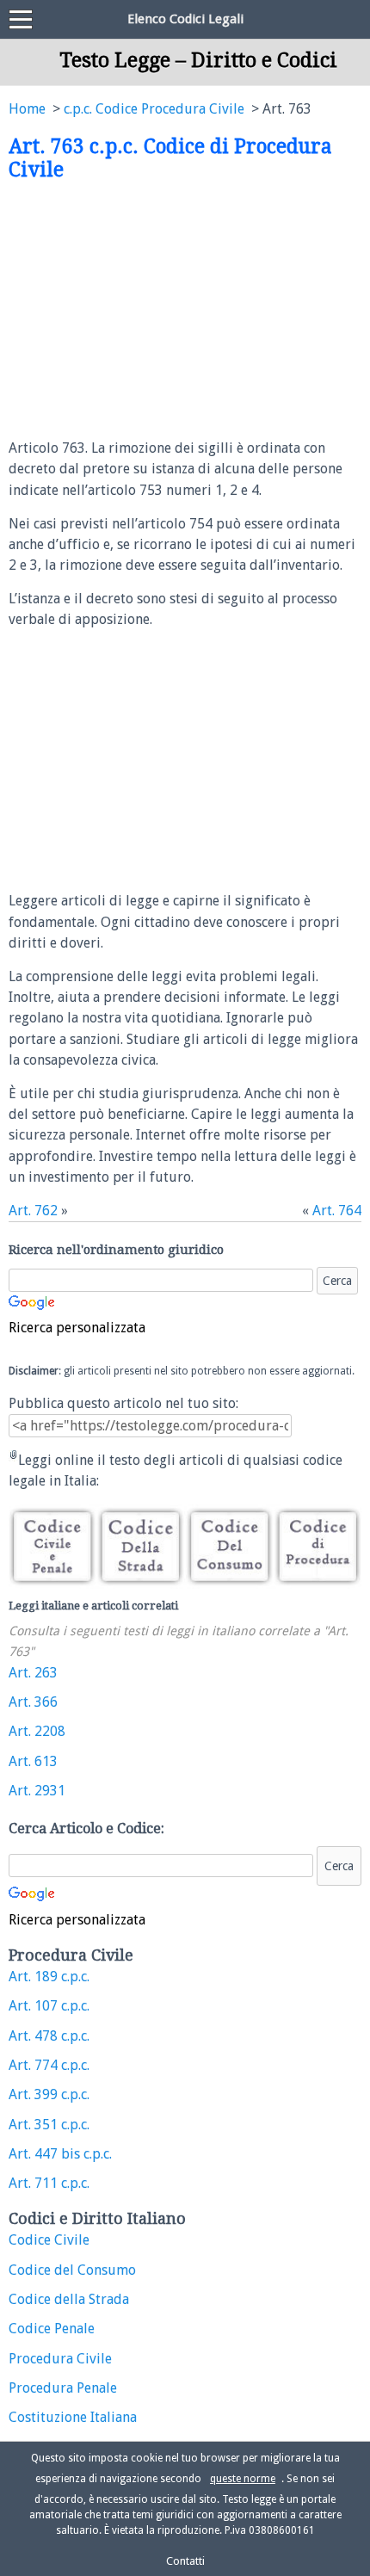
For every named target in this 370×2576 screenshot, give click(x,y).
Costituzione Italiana (73, 2417)
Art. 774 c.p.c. (49, 2065)
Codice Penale (52, 2329)
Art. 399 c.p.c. (49, 2094)
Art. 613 (33, 1761)
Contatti (185, 2561)
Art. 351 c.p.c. (49, 2125)
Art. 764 (337, 1211)
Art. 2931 (37, 1791)
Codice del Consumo (72, 2270)
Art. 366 (33, 1702)
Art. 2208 (37, 1731)
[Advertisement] (153, 311)
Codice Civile (49, 2240)
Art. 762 (33, 1211)
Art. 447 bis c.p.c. (60, 2154)
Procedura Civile (60, 2359)
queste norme (243, 2479)
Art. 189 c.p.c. (49, 1977)
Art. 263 (33, 1673)
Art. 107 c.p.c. (49, 2006)
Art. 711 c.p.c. (49, 2183)
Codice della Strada (69, 2299)
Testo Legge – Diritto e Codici (198, 60)
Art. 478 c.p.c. (49, 2036)
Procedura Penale (63, 2388)
